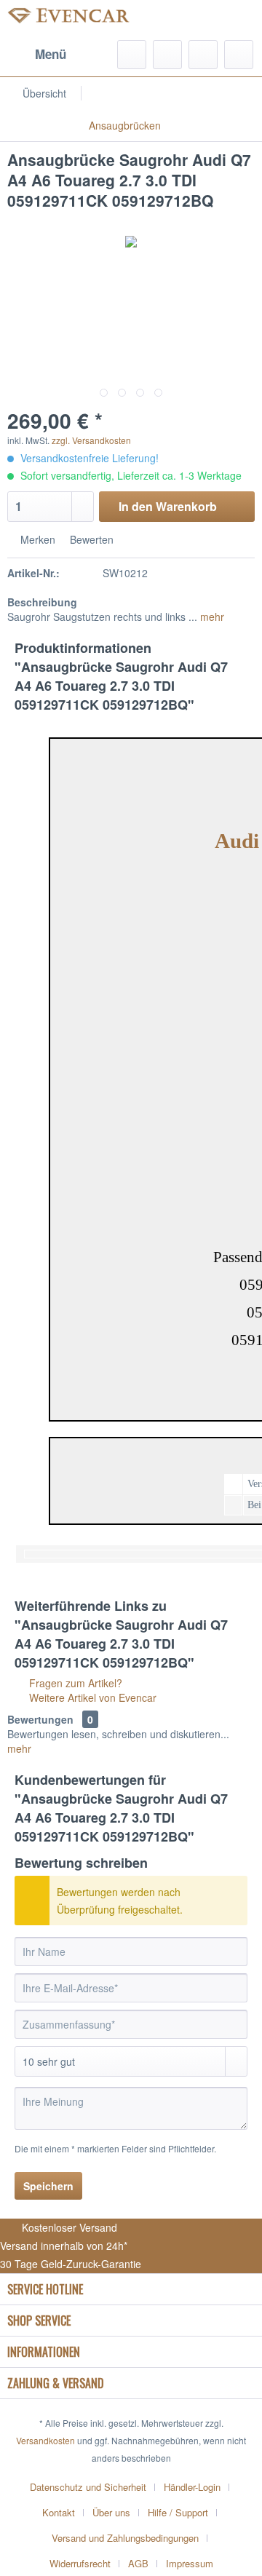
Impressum (190, 2563)
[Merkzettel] (167, 55)
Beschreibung (42, 602)
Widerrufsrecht (80, 2563)
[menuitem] (37, 55)
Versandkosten (45, 2440)
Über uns (111, 2512)
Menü (51, 54)
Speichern (48, 2186)
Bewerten (90, 539)
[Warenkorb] (239, 55)
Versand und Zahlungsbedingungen (125, 2538)
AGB (138, 2563)
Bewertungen (40, 1719)
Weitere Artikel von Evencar (91, 1697)
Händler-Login (192, 2487)
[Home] (172, 93)
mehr (211, 617)
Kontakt (59, 2512)
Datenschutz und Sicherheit (88, 2487)
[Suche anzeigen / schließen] (132, 55)
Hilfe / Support (178, 2512)
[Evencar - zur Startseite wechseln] (69, 20)
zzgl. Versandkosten (91, 440)
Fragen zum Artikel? (74, 1683)
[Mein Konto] (203, 55)
